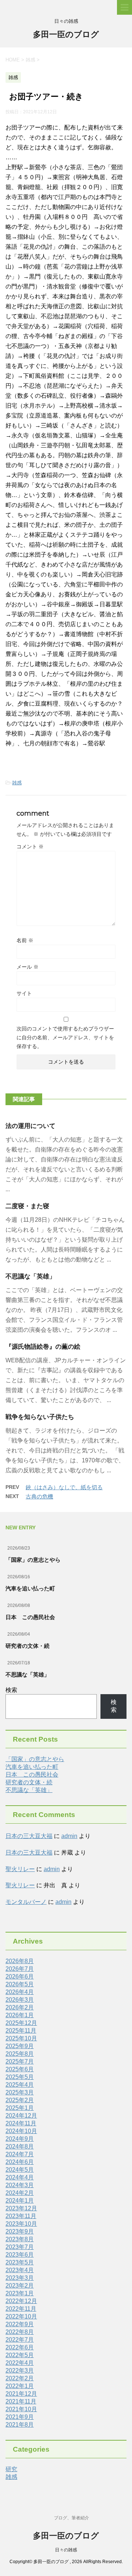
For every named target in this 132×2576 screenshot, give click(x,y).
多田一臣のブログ (66, 34)
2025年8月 (20, 2054)
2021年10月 (21, 2409)
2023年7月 (20, 2247)
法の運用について (30, 1126)
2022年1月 (20, 2386)
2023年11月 (21, 2216)
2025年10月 (21, 2038)
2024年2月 (20, 2193)
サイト (24, 993)
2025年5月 (20, 2077)
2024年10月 (21, 2131)
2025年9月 (20, 2046)
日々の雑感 (66, 2550)
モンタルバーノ (26, 1902)
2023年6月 (20, 2255)
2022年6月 (20, 2347)
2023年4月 (20, 2270)
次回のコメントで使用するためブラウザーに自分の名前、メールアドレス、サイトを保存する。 (65, 1037)
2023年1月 (20, 2293)
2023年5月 (20, 2262)
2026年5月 (20, 1984)
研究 (11, 2469)
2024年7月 (20, 2154)
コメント (30, 847)
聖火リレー (20, 1869)
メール (27, 967)
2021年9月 (20, 2417)
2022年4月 (20, 2363)
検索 (11, 1690)
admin (69, 1836)
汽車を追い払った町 (30, 1588)
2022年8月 (20, 2332)
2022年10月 (21, 2316)
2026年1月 (20, 2015)
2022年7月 (20, 2340)
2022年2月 (20, 2378)
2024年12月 (21, 2116)
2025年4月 (20, 2085)
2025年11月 (21, 2031)
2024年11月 (21, 2123)
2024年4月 (20, 2177)
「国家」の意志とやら (33, 1560)
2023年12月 (21, 2208)
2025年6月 (20, 2069)
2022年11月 (21, 2309)
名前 (25, 940)
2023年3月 (20, 2278)
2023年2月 (20, 2286)
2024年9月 (20, 2139)
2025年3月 (20, 2092)
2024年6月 (20, 2162)
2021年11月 (21, 2401)
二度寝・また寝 (27, 1206)
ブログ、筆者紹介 (71, 2518)
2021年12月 (21, 2394)
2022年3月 (20, 2371)
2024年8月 (20, 2146)
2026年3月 (20, 2000)
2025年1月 (20, 2108)
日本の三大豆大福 (29, 1836)
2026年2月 (20, 2007)
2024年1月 (20, 2201)
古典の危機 (39, 1496)
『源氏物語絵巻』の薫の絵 (43, 1347)
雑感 (17, 783)
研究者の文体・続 (27, 1646)
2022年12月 (21, 2301)
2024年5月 (20, 2170)
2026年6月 (20, 1977)
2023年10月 (21, 2224)
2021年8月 (20, 2425)
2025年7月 (20, 2061)
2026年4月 (20, 1992)
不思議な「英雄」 (30, 1276)
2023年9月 (20, 2231)
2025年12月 (21, 2023)
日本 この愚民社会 (30, 1617)
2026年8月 (20, 1961)
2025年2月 (20, 2100)
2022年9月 (20, 2324)
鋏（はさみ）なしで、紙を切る (64, 1487)
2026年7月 (20, 1969)
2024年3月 (20, 2185)
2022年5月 (20, 2355)
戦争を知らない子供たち (40, 1417)
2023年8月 (20, 2239)
